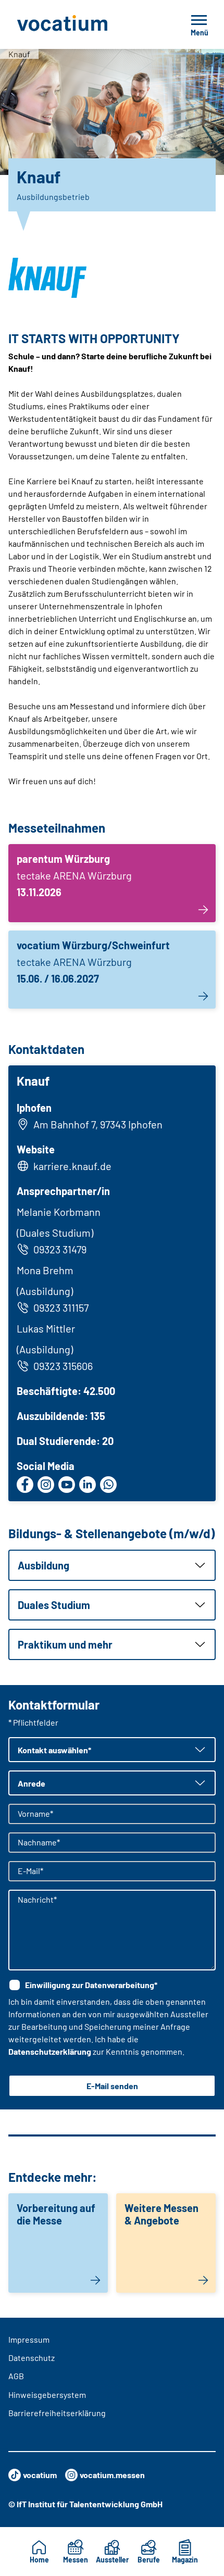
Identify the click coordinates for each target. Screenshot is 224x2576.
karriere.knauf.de (72, 1166)
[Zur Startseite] (85, 24)
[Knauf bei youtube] (67, 1485)
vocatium (40, 2475)
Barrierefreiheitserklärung (57, 2413)
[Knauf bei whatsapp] (108, 1485)
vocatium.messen (112, 2475)
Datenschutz (32, 2358)
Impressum (29, 2339)
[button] (112, 1565)
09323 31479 (60, 1249)
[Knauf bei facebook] (25, 1485)
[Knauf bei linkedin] (88, 1485)
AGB (16, 2376)
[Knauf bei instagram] (46, 1485)
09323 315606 (63, 1366)
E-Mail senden (112, 2086)
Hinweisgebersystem (47, 2395)
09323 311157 (61, 1308)
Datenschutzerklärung (50, 2051)
